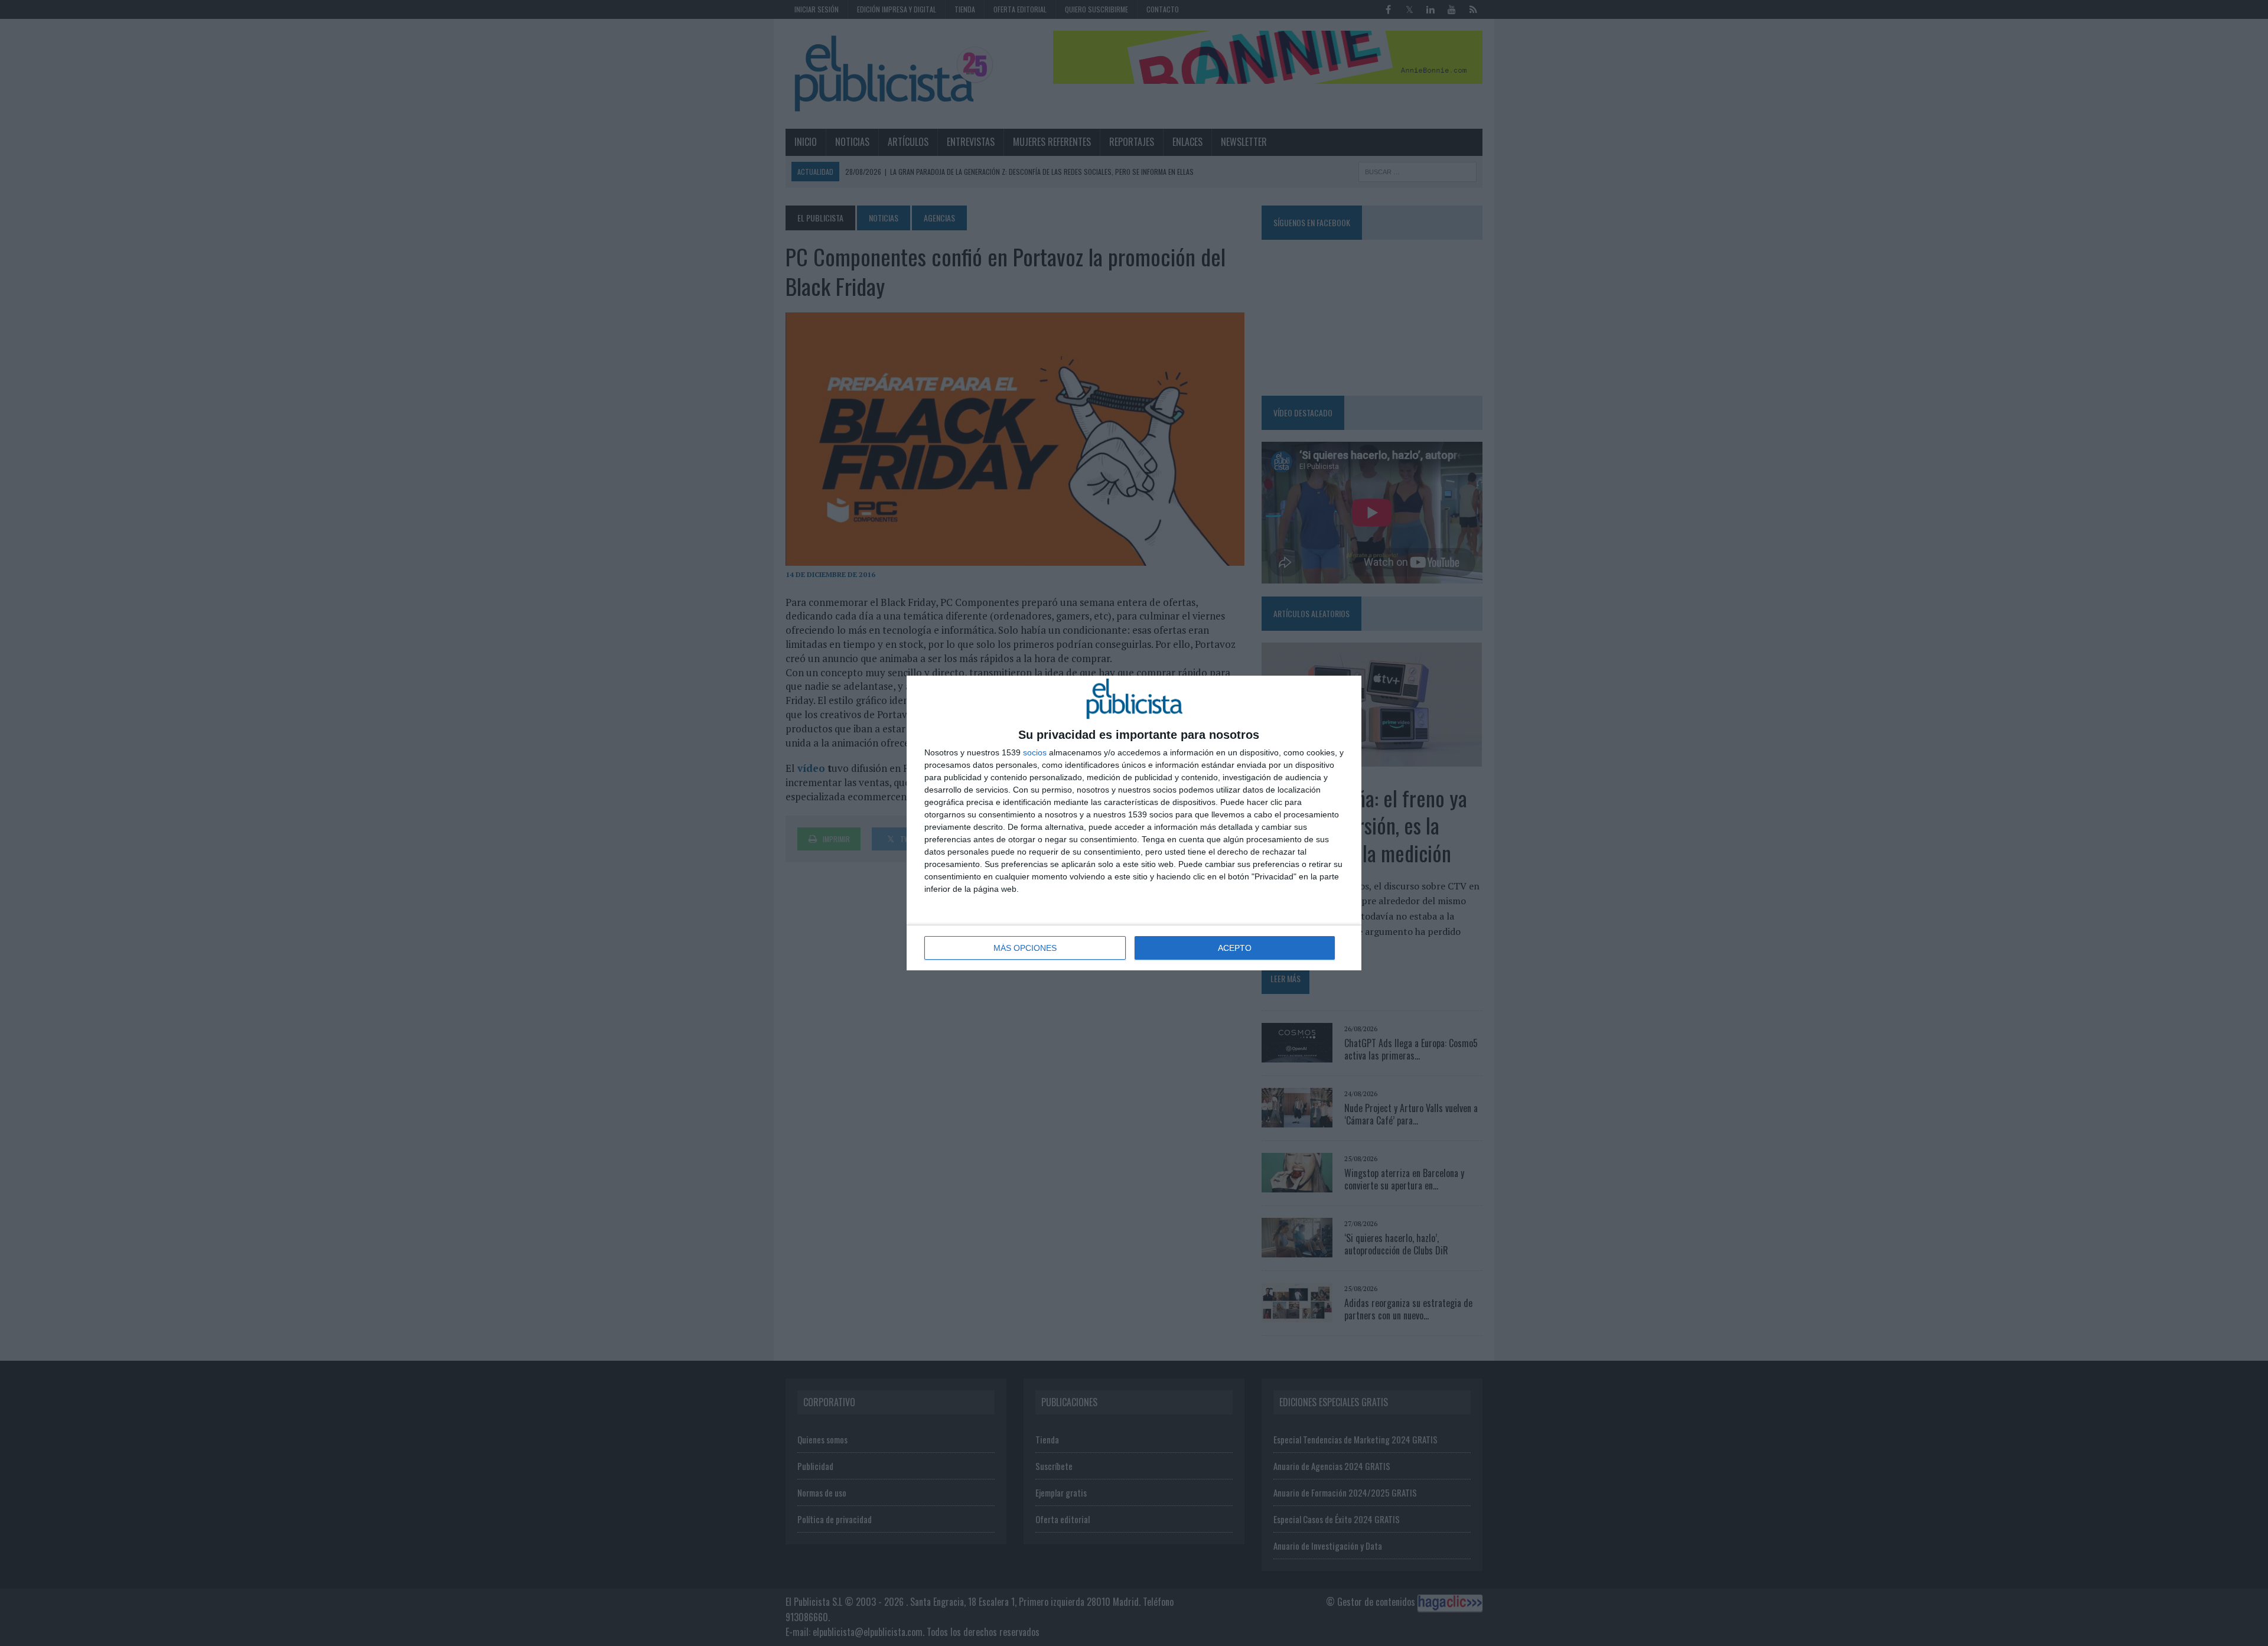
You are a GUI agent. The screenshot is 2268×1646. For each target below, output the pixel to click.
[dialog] (1134, 823)
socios (1035, 752)
